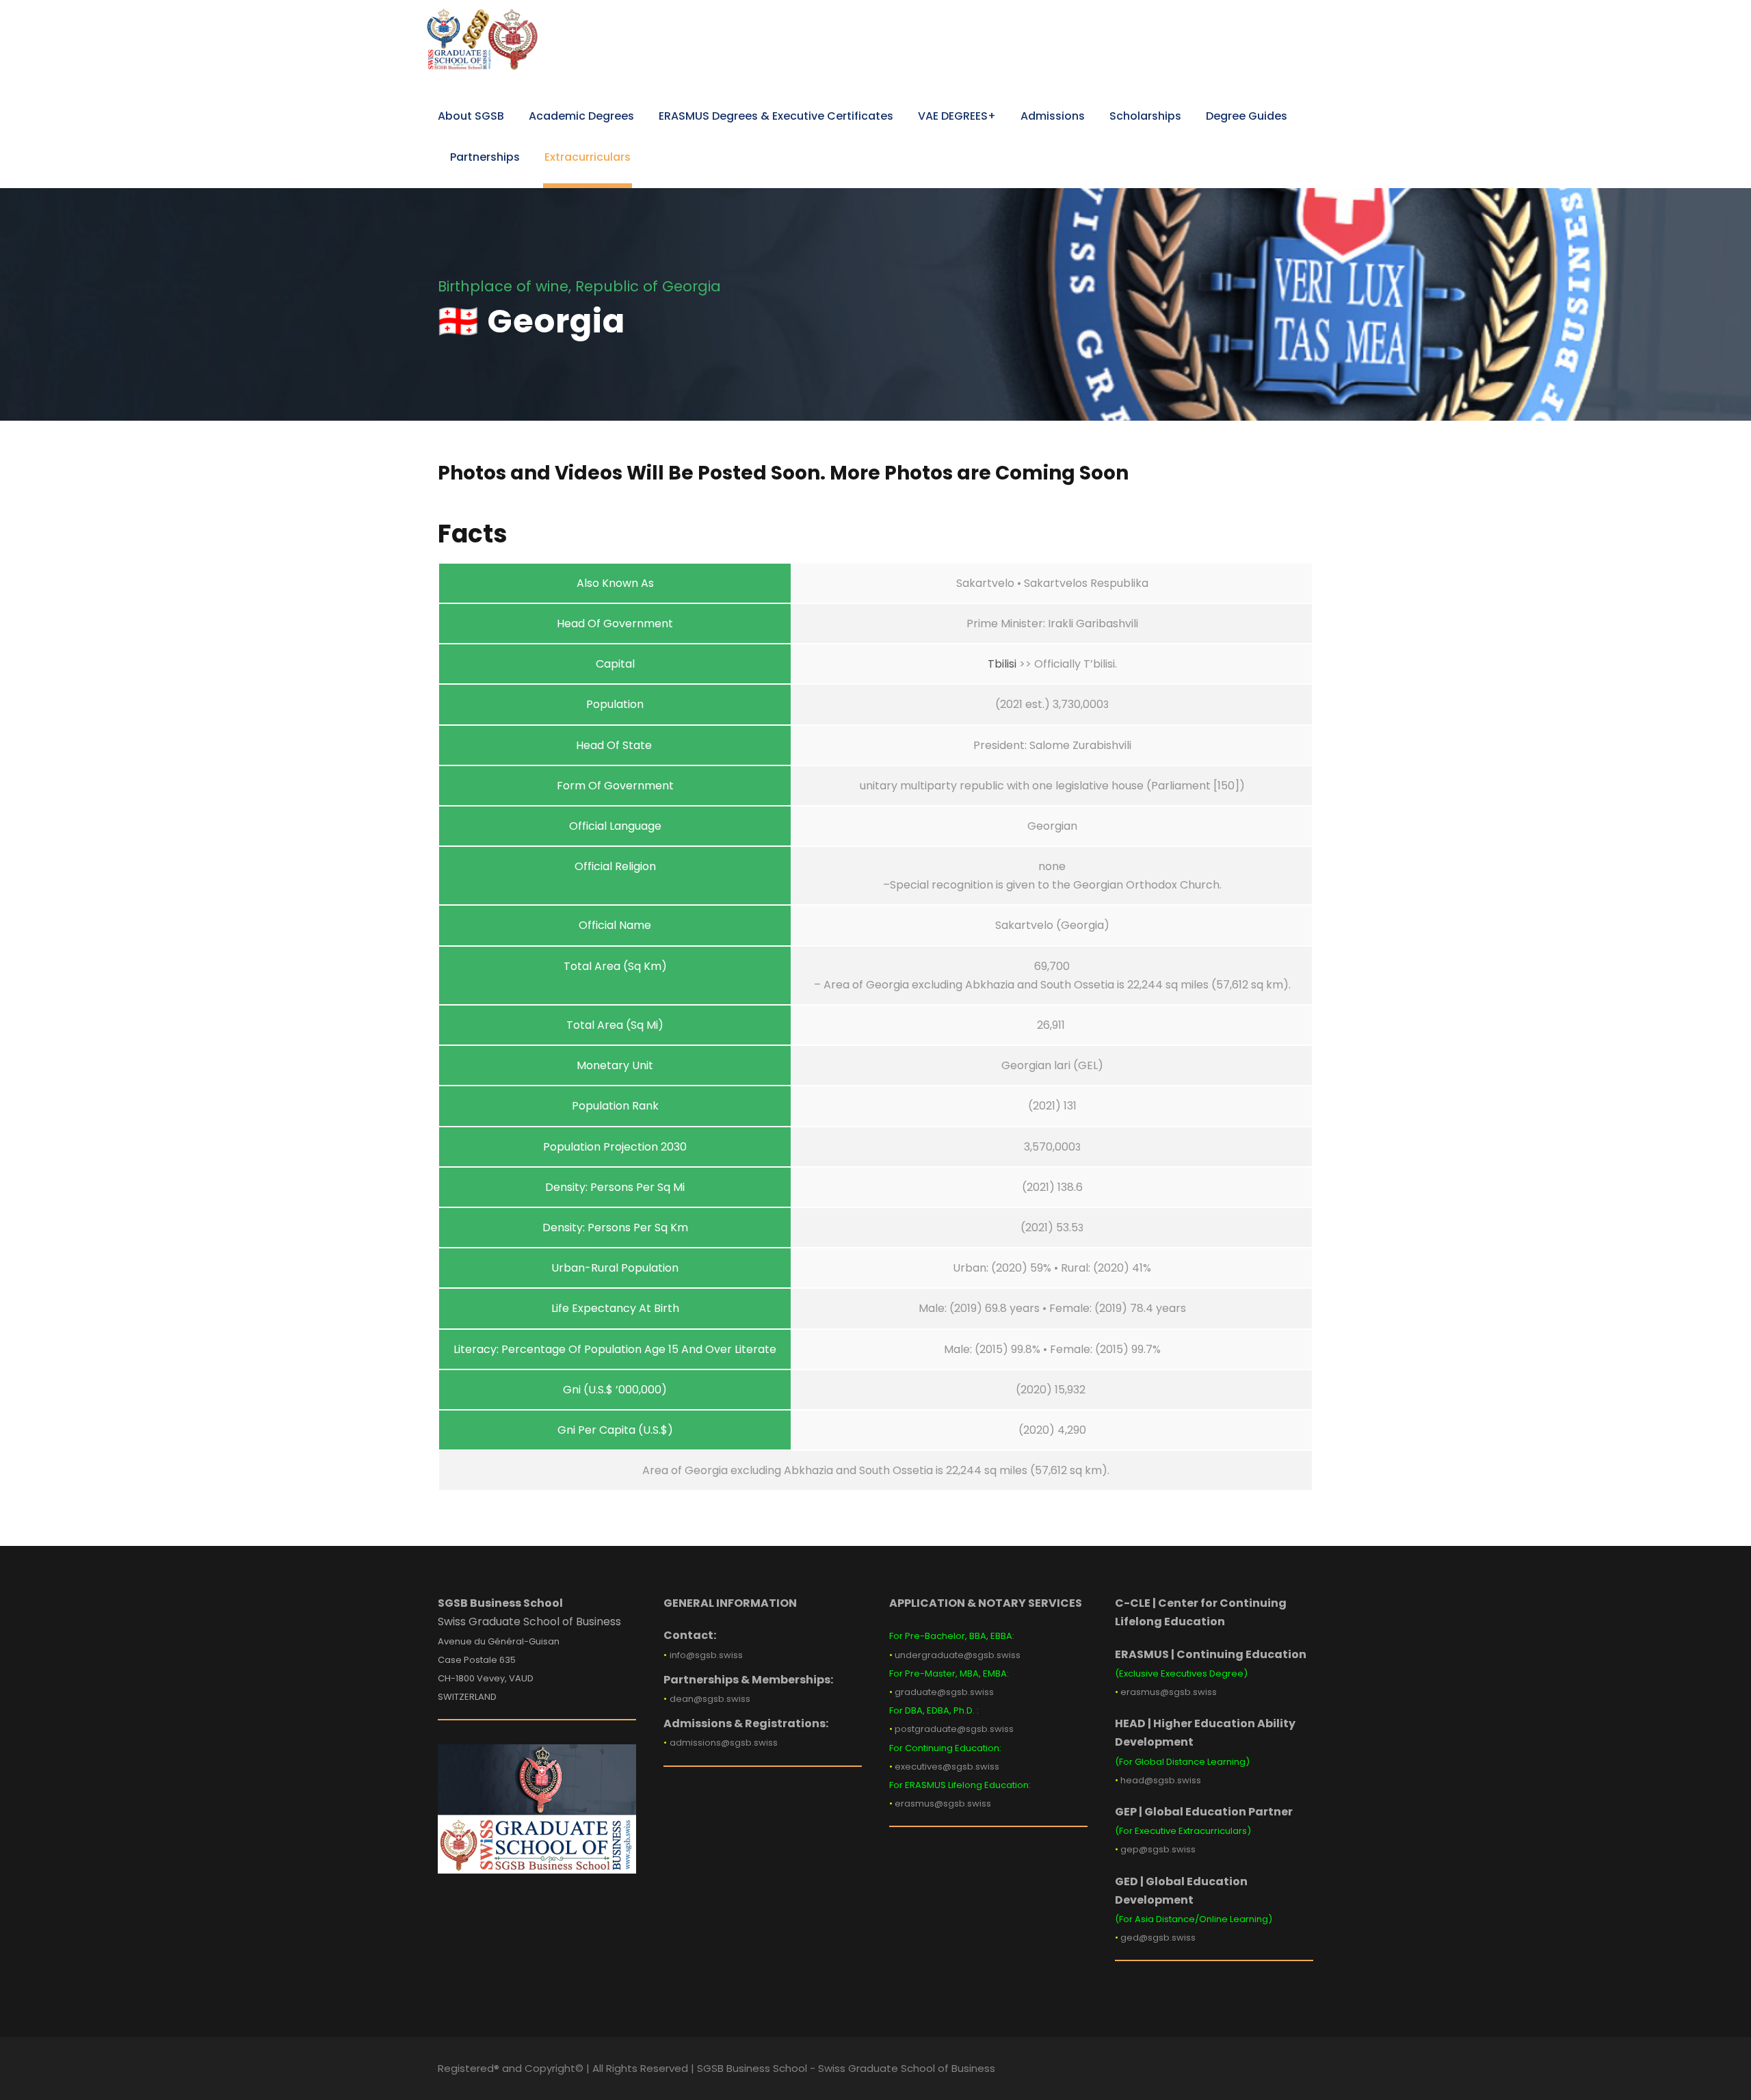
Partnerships (485, 157)
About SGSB (471, 116)
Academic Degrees (581, 116)
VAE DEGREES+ (957, 116)
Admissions (1053, 116)
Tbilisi (1002, 664)
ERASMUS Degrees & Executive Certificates (776, 116)
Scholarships (1145, 116)
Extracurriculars (588, 157)
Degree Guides (1247, 116)
